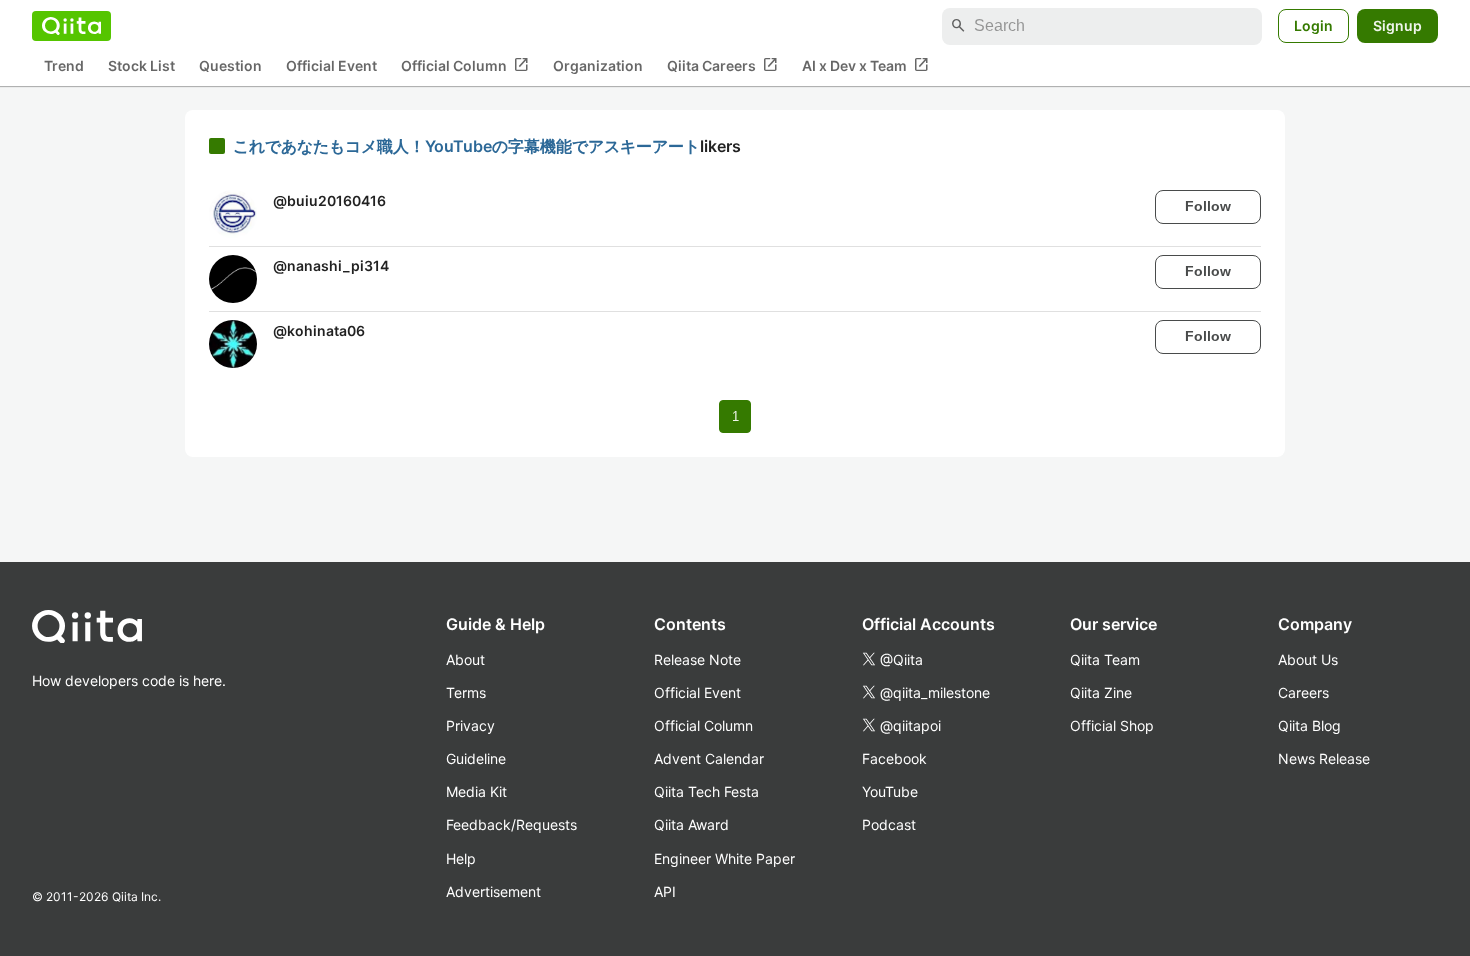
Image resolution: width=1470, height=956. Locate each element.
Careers (1303, 692)
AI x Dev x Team (865, 65)
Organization (598, 65)
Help (461, 858)
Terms (466, 692)
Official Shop (1112, 725)
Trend (64, 65)
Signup (1397, 25)
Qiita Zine (1101, 692)
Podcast (889, 824)
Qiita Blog (1309, 725)
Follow (1208, 206)
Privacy (470, 725)
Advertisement (493, 891)
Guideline (476, 758)
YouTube (890, 791)
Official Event (331, 65)
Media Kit (476, 791)
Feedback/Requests (511, 824)
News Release (1324, 758)
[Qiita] (71, 26)
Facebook (894, 758)
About (465, 659)
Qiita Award (691, 824)
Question (230, 65)
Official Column (465, 65)
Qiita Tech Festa (706, 791)
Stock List (141, 65)
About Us (1308, 659)
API (665, 891)
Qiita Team (1105, 659)
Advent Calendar (709, 758)
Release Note (697, 659)
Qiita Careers (722, 65)
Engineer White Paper (724, 858)
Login (1313, 25)
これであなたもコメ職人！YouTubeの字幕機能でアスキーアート (466, 146)
